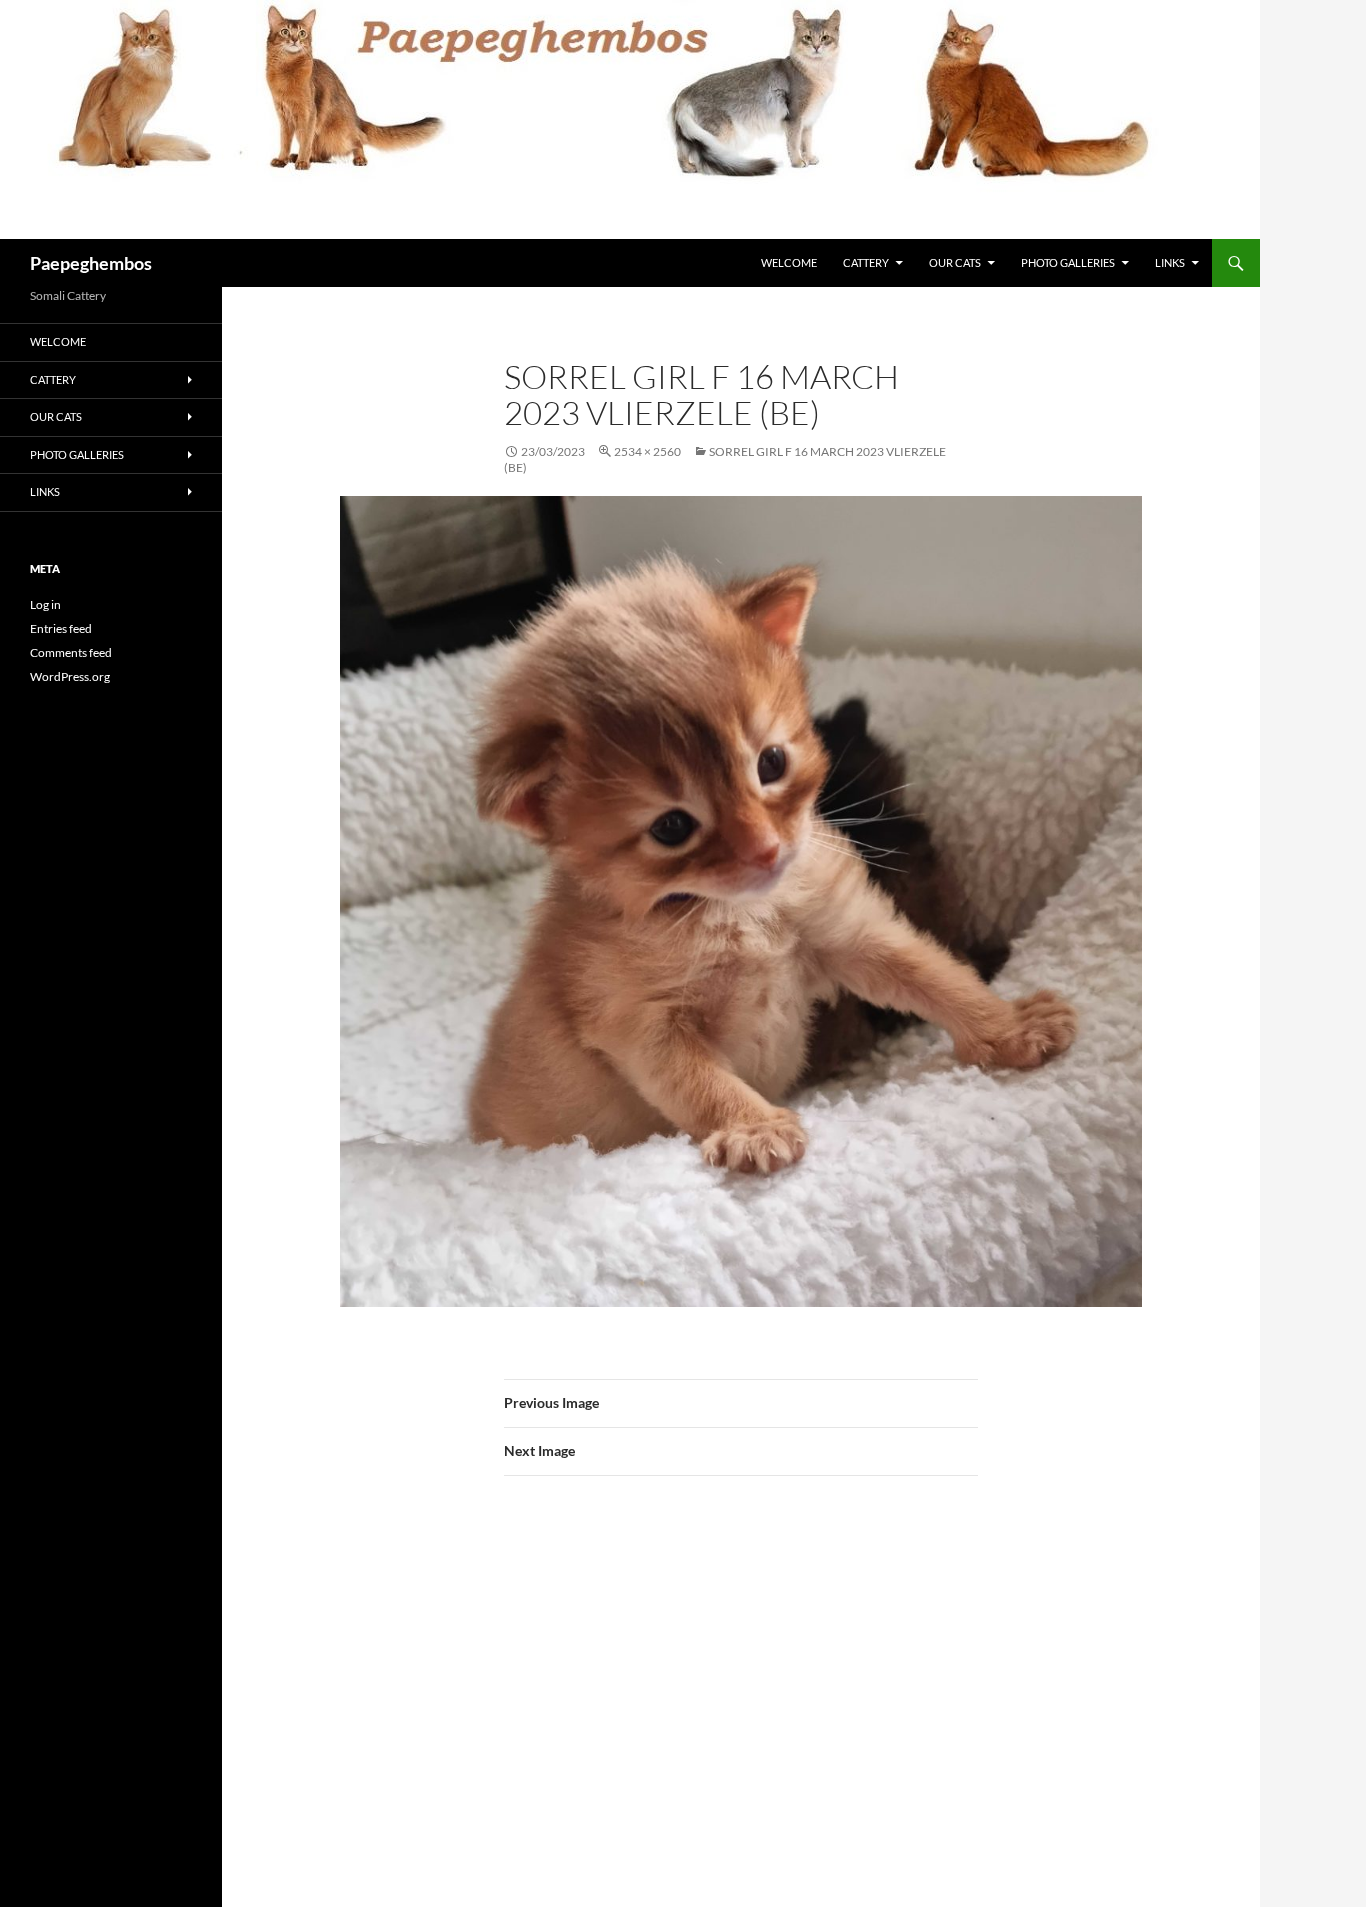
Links (1170, 262)
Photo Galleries (1068, 262)
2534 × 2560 (647, 451)
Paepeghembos (91, 263)
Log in (45, 604)
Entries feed (61, 628)
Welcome (789, 262)
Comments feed (71, 652)
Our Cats (955, 262)
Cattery (866, 262)
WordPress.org (70, 676)
